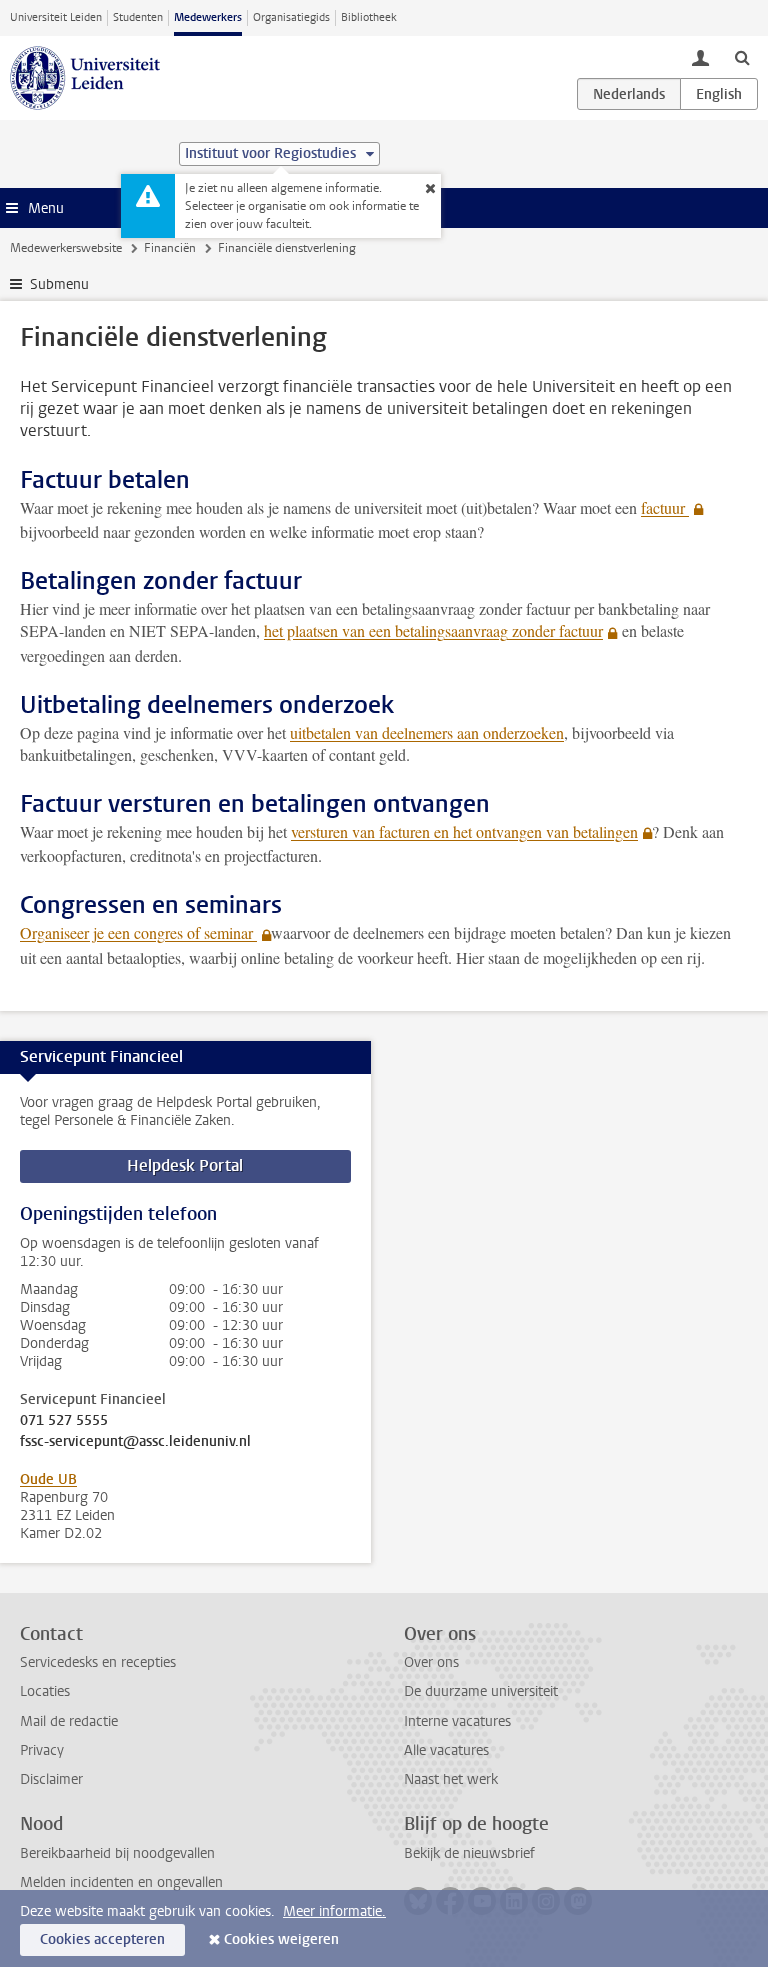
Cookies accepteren (102, 1939)
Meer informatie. (334, 1911)
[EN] (719, 94)
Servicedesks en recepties (98, 1662)
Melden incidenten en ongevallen (121, 1882)
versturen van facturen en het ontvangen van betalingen (464, 831)
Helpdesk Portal (185, 1165)
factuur (665, 507)
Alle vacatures (446, 1750)
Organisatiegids (291, 17)
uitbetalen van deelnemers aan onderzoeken (427, 732)
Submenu (59, 284)
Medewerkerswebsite (66, 248)
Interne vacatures (457, 1721)
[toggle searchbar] (742, 57)
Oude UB (48, 1479)
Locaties (45, 1691)
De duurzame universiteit (481, 1691)
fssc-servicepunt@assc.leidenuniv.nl (135, 1442)
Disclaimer (51, 1779)
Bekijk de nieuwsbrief (469, 1853)
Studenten (138, 17)
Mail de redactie (69, 1721)
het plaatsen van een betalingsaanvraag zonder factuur (433, 630)
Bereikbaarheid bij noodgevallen (117, 1853)
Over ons (431, 1662)
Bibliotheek (369, 17)
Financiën (170, 248)
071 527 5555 (64, 1421)
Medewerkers (208, 17)
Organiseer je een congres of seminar (138, 932)
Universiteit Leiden (56, 17)
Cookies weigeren (281, 1939)
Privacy (42, 1750)
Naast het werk (451, 1779)
